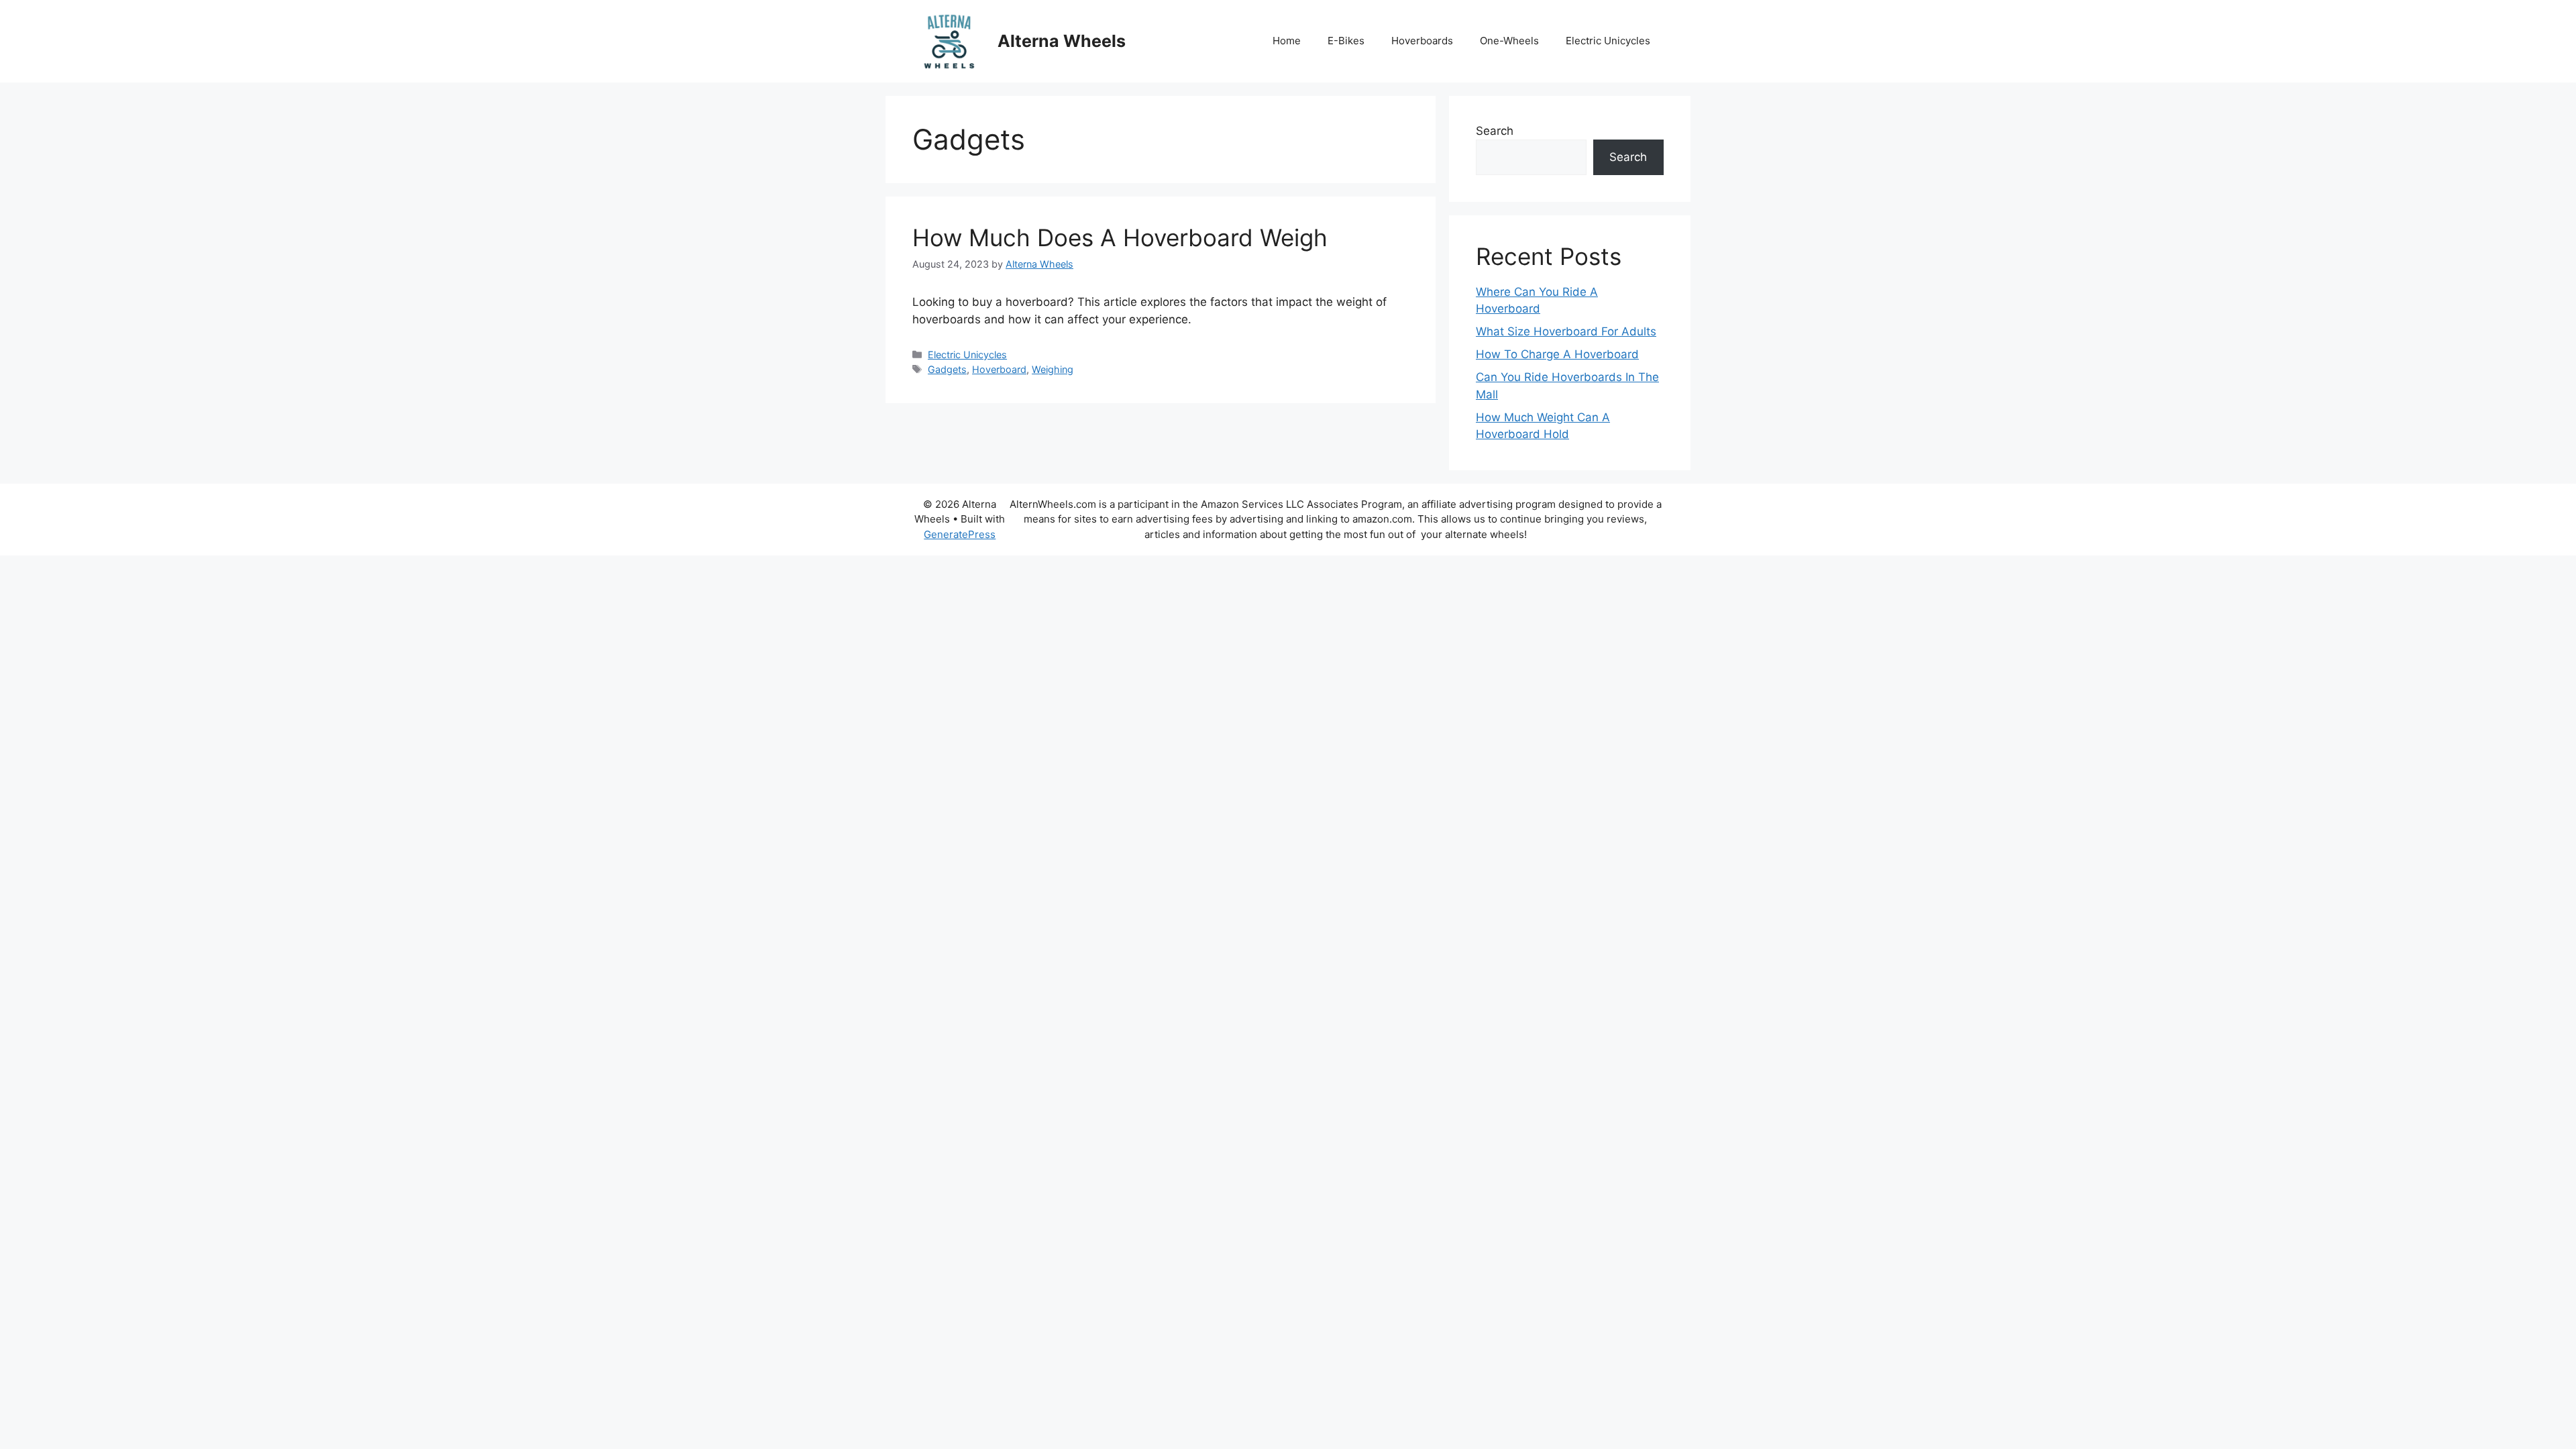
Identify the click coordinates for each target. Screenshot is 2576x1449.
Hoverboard (999, 369)
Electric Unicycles (1608, 41)
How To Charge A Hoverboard (1557, 354)
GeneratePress (960, 534)
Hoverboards (1422, 41)
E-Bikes (1346, 41)
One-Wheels (1509, 41)
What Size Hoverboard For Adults (1566, 331)
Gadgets (947, 369)
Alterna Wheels (1062, 41)
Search (1495, 131)
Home (1287, 41)
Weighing (1053, 369)
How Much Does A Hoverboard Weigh (1120, 237)
